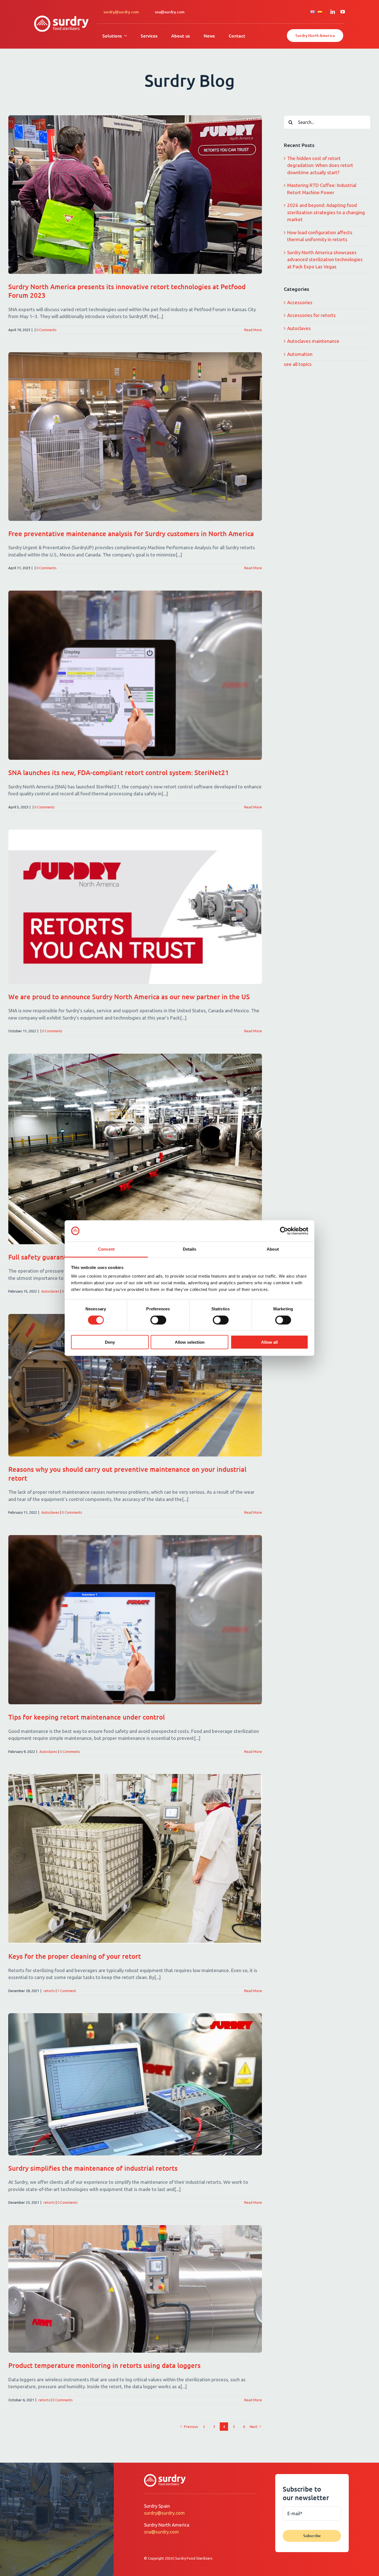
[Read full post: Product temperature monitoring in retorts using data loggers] (135, 2289)
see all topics (298, 364)
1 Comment (67, 1991)
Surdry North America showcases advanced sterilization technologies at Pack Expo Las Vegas (325, 259)
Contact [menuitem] (237, 36)
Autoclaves (50, 1291)
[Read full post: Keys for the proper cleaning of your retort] (135, 1859)
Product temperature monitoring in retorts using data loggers (104, 2365)
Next (254, 2427)
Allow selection (190, 1342)
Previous (191, 2427)
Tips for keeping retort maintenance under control (87, 1717)
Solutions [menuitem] (112, 36)
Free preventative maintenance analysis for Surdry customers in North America (131, 534)
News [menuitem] (209, 36)
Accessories (300, 302)
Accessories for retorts (311, 315)
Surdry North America (315, 35)
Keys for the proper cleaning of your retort (75, 1956)
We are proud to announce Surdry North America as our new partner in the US (129, 997)
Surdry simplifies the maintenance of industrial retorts (93, 2168)
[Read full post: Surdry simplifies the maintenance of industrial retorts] (135, 2084)
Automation (300, 354)
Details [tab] (190, 1249)
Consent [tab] (106, 1249)
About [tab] (273, 1249)
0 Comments (46, 330)
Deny (110, 1342)
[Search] (291, 122)
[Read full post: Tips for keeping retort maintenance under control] (135, 1620)
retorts (49, 1991)
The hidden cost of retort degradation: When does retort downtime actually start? (320, 165)
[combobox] (327, 122)
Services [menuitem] (149, 36)
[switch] (158, 1320)
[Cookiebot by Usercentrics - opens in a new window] (284, 1231)
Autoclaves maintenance (313, 341)
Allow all (269, 1342)
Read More (253, 330)
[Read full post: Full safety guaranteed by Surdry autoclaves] (135, 1149)
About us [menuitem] (180, 36)
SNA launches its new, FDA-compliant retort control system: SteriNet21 (119, 772)
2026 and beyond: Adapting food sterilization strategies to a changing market (326, 212)
